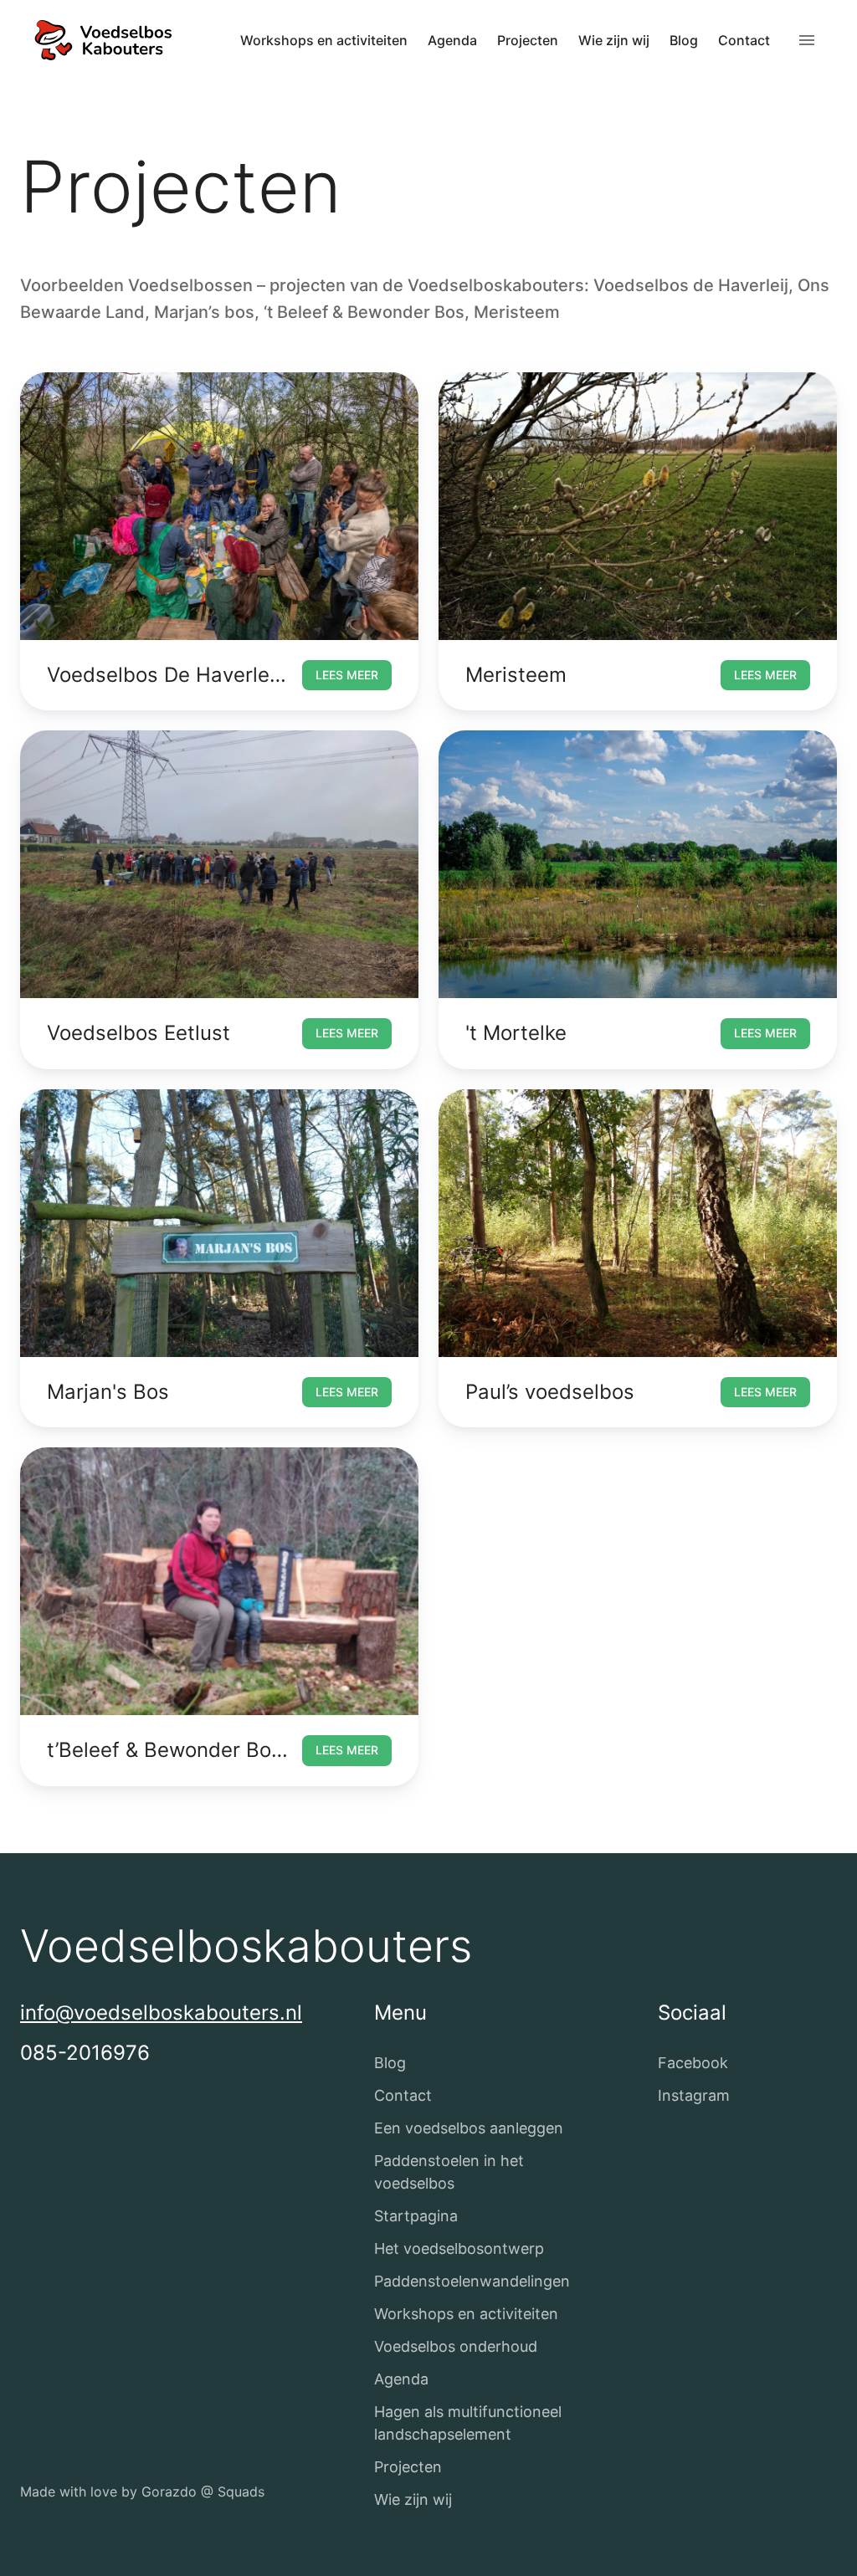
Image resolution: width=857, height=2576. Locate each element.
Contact (744, 40)
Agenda (452, 40)
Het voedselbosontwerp (459, 2248)
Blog (684, 40)
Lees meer (347, 675)
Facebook (693, 2063)
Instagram (694, 2095)
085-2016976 (85, 2053)
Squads (241, 2491)
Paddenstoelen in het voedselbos (449, 2172)
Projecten (528, 40)
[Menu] (807, 40)
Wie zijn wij (614, 40)
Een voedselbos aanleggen (469, 2128)
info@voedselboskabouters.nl (161, 2013)
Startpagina (416, 2216)
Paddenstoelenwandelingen (472, 2281)
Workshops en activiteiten (324, 40)
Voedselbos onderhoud (456, 2346)
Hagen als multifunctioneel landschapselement (468, 2423)
